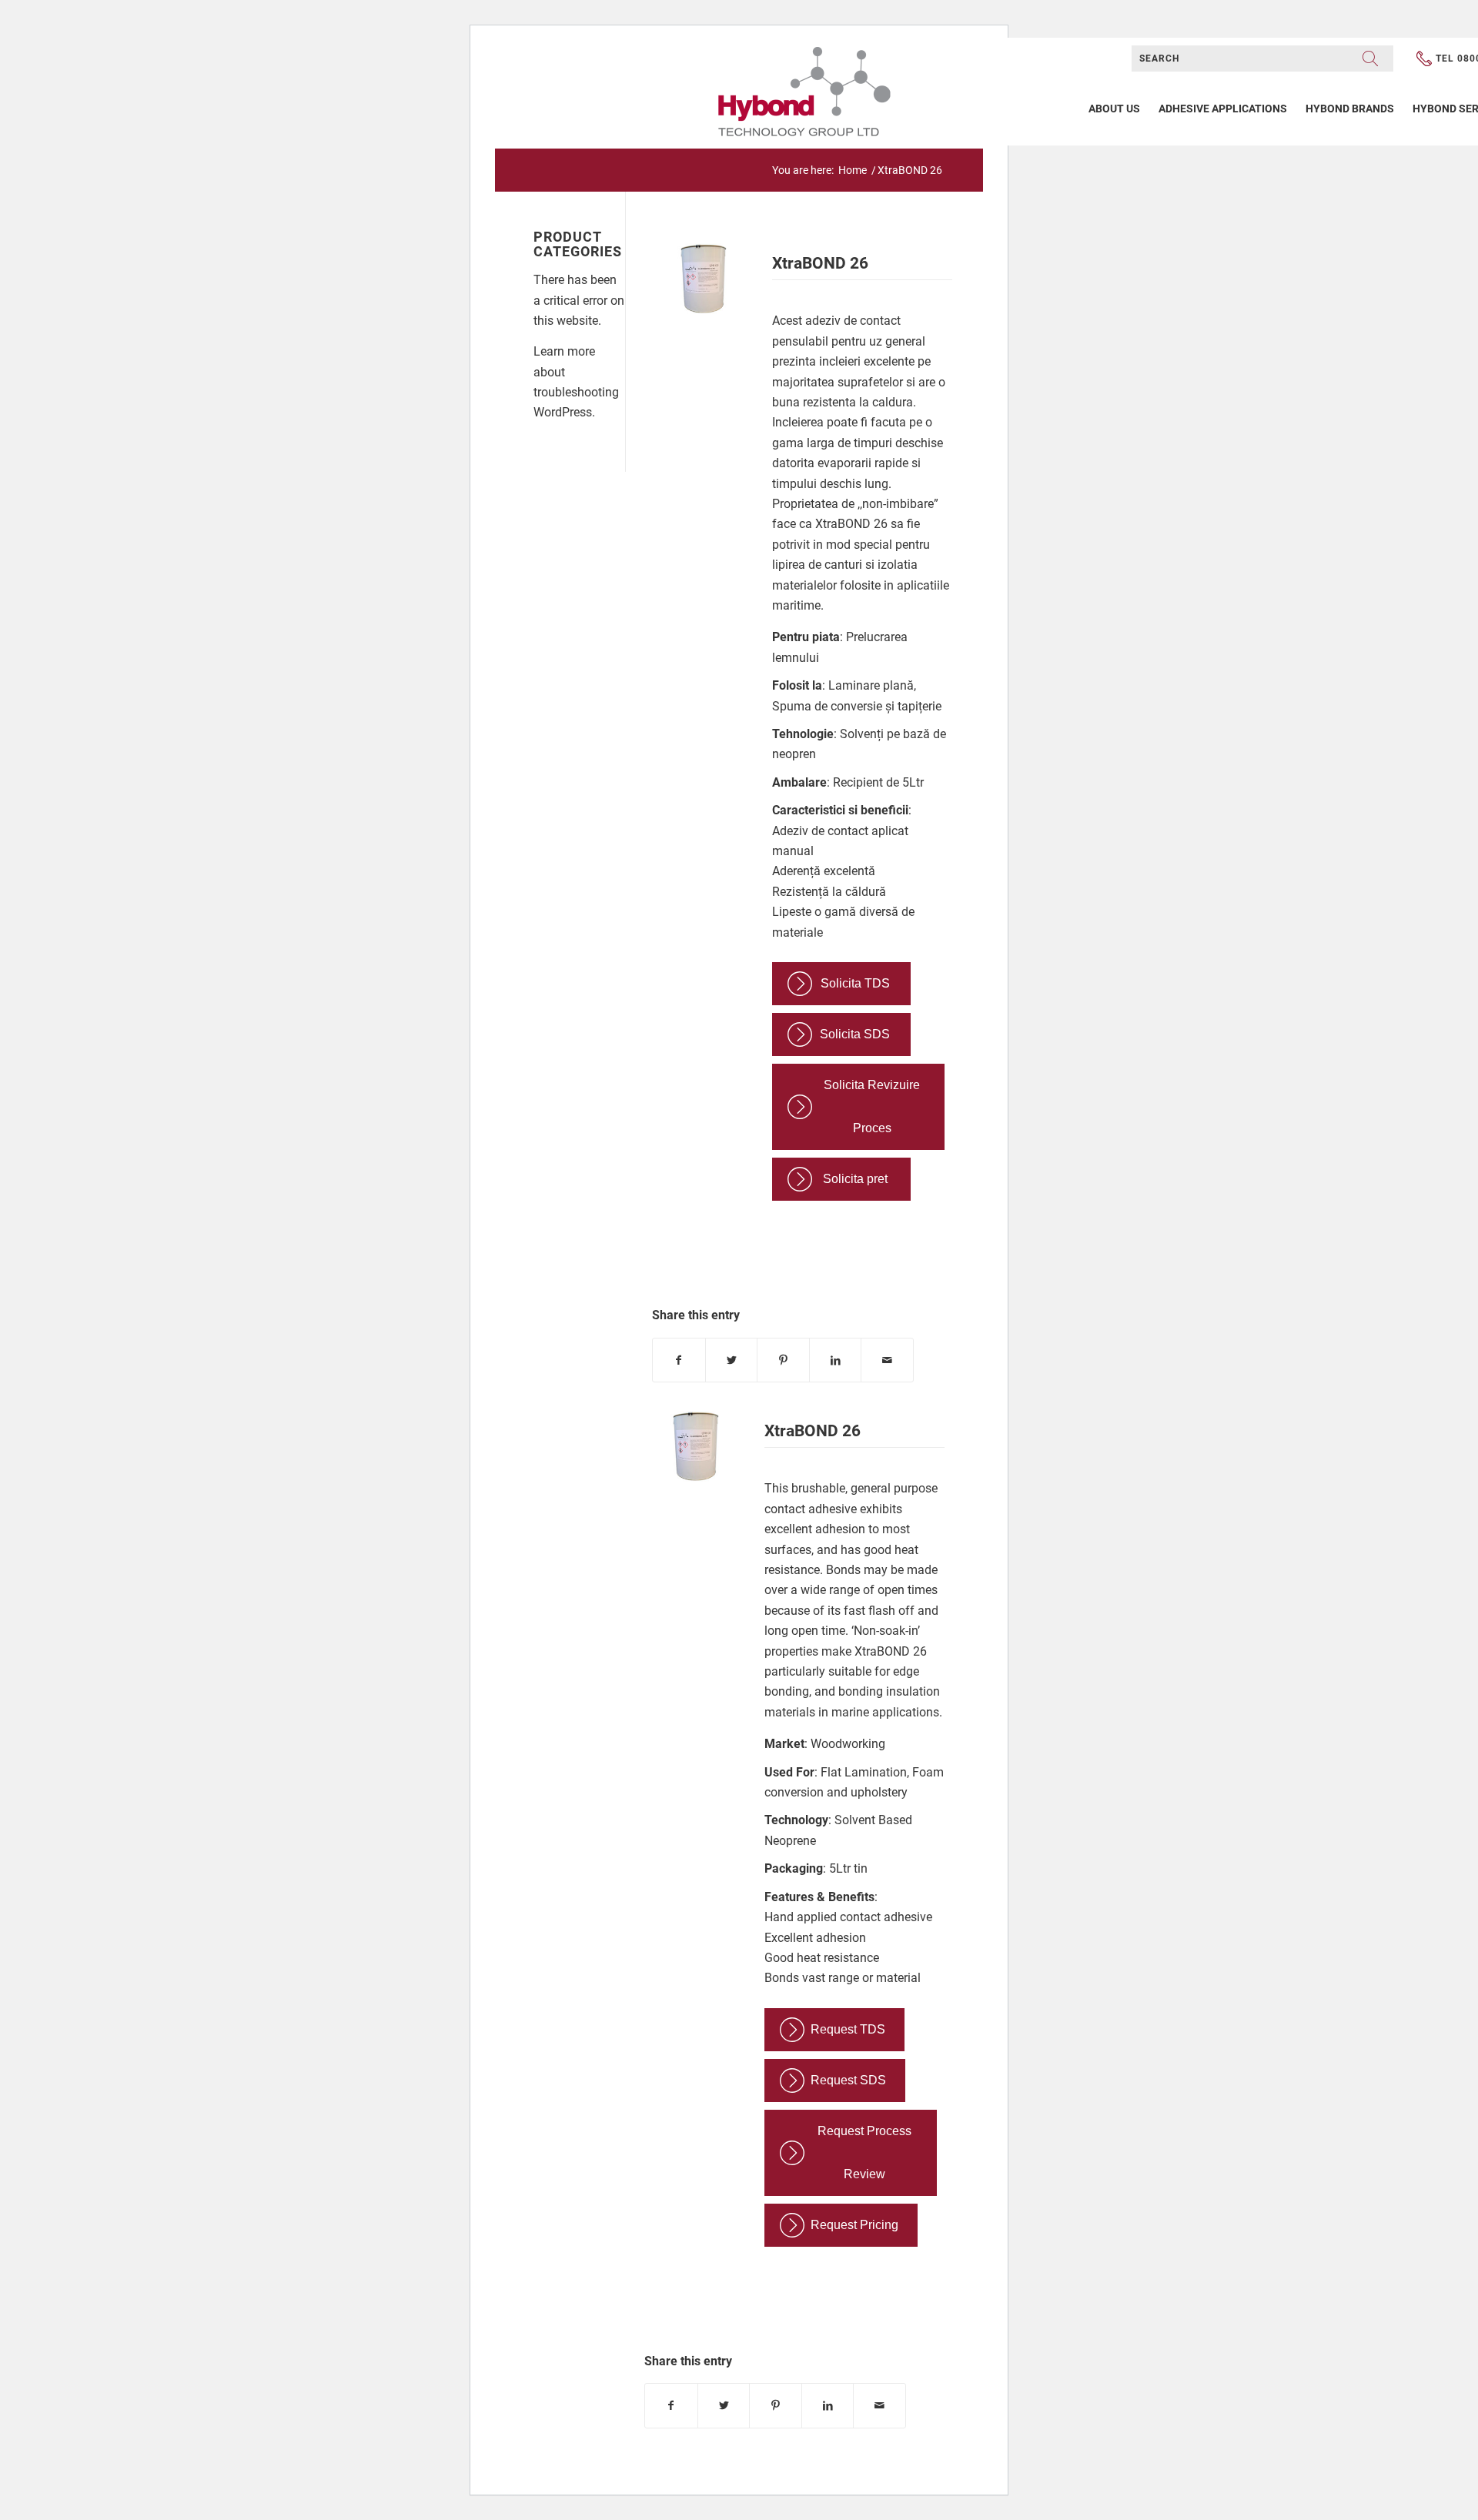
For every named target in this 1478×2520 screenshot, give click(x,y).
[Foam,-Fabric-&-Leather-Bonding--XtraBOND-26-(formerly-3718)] (702, 286)
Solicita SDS (855, 1034)
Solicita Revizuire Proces (872, 1106)
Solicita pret (855, 1179)
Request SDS (848, 2080)
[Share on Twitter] (732, 1360)
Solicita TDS (855, 983)
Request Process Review (864, 2152)
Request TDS (848, 2029)
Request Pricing (854, 2225)
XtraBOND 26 (820, 263)
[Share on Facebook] (679, 1360)
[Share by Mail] (887, 1360)
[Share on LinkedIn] (836, 1360)
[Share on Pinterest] (783, 1360)
